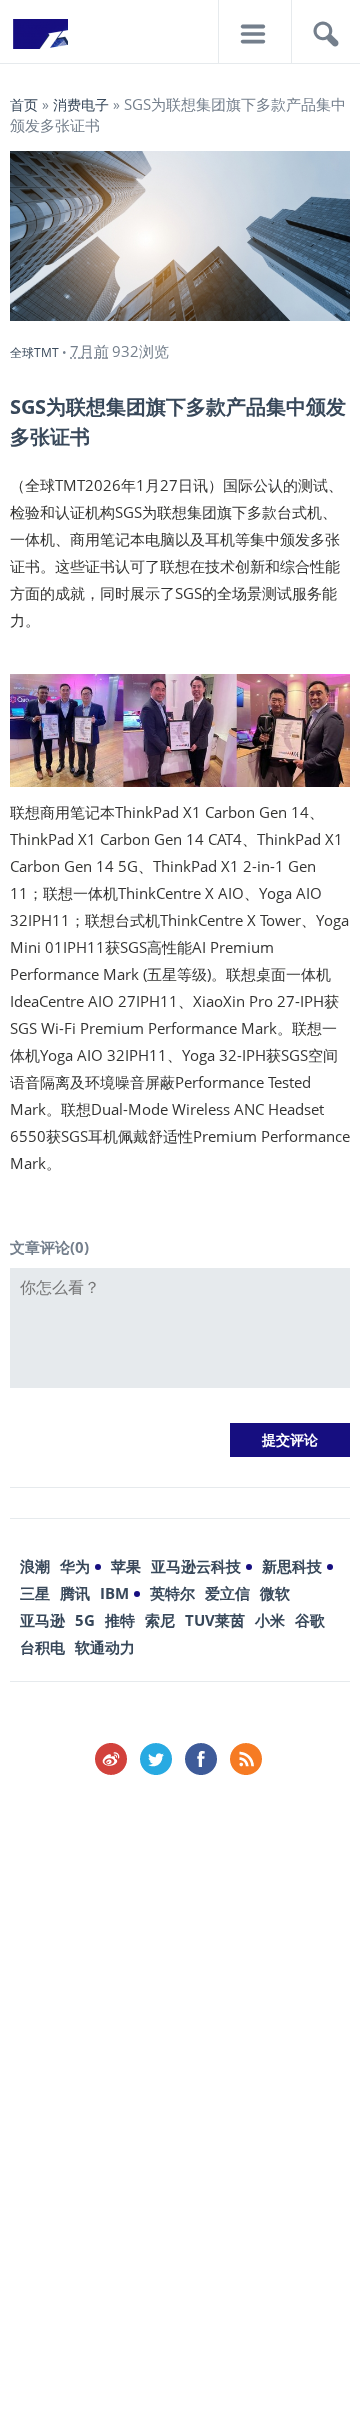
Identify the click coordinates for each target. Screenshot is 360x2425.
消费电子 (81, 104)
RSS (246, 1759)
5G (85, 1620)
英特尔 (172, 1593)
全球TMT (34, 352)
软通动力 (105, 1647)
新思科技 (292, 1566)
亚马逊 (42, 1620)
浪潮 (35, 1566)
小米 (270, 1620)
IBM (114, 1593)
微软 (275, 1593)
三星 (35, 1593)
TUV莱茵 (215, 1620)
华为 (75, 1566)
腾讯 (75, 1593)
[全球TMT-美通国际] (40, 40)
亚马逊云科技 (196, 1566)
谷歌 (310, 1620)
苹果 (126, 1566)
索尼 (160, 1620)
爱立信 (227, 1593)
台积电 (42, 1647)
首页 (24, 104)
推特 (120, 1620)
